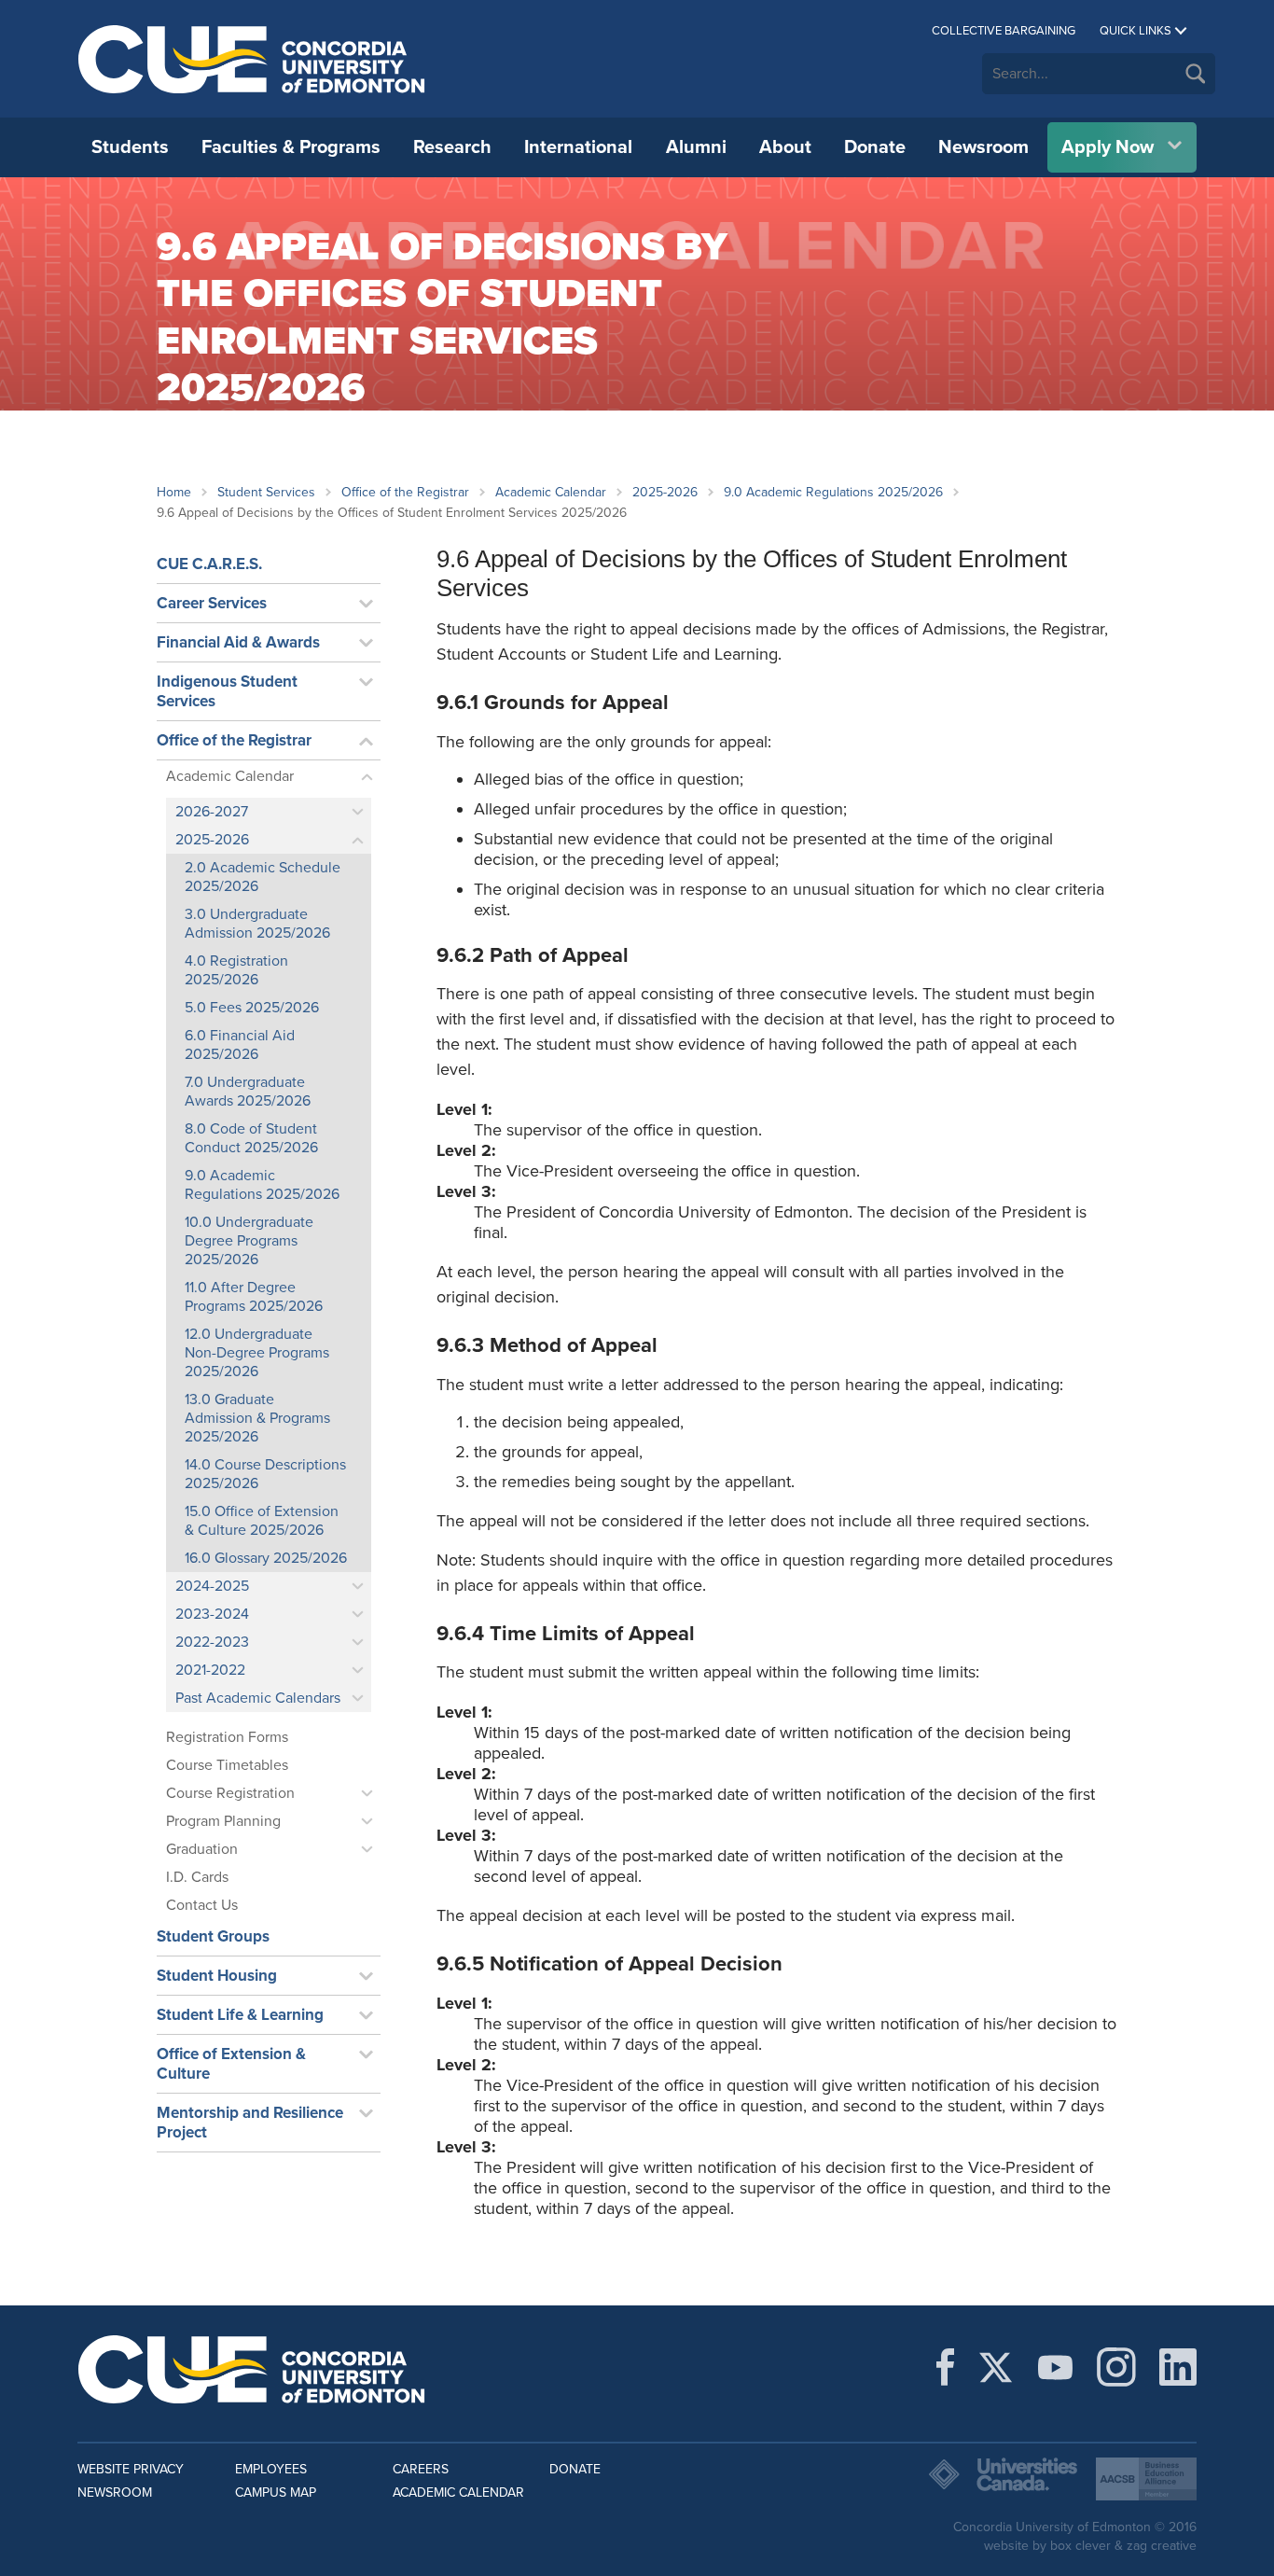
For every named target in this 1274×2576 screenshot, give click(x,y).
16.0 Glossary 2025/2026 (266, 1558)
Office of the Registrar (405, 492)
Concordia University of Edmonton (252, 59)
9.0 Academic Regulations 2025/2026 (833, 492)
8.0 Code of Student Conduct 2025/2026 (251, 1138)
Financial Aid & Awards (238, 642)
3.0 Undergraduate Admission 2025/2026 (257, 924)
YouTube (1055, 2367)
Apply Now (1108, 147)
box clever (1080, 2546)
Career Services (212, 603)
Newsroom (983, 147)
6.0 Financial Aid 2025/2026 (240, 1045)
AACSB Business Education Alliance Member (1146, 2479)
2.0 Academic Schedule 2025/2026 (263, 877)
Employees (271, 2469)
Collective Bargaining (1004, 31)
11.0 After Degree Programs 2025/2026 (254, 1297)
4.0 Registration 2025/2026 (236, 970)
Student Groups (213, 1936)
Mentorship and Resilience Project (250, 2123)
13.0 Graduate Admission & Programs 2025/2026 (257, 1418)
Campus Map (276, 2492)
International (578, 147)
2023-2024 (212, 1614)
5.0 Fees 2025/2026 (252, 1008)
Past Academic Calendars (258, 1698)
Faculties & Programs (291, 147)
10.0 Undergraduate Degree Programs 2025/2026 (249, 1241)
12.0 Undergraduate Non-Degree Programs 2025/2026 (257, 1353)
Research (452, 147)
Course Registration (230, 1793)
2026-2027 (212, 812)
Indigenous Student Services (227, 691)
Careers (421, 2469)
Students (130, 147)
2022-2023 (212, 1642)
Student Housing (217, 1976)
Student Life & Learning (240, 2015)
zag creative (1162, 2546)
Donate (875, 147)
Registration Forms (227, 1737)
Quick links (1136, 31)
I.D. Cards (197, 1877)
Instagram (1116, 2367)
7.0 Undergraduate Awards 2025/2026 (248, 1092)
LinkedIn (1178, 2367)
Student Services (266, 492)
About (785, 147)
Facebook (945, 2367)
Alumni (696, 147)
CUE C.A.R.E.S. (209, 564)
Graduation (202, 1849)
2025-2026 (665, 492)
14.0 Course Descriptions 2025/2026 (265, 1474)
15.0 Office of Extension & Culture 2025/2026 (262, 1521)
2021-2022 (210, 1670)
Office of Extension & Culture (231, 2064)
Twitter (996, 2367)
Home (174, 492)
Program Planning (223, 1821)
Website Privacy (131, 2469)
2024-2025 (212, 1586)
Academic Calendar (551, 492)
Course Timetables (227, 1765)
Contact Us (202, 1905)
